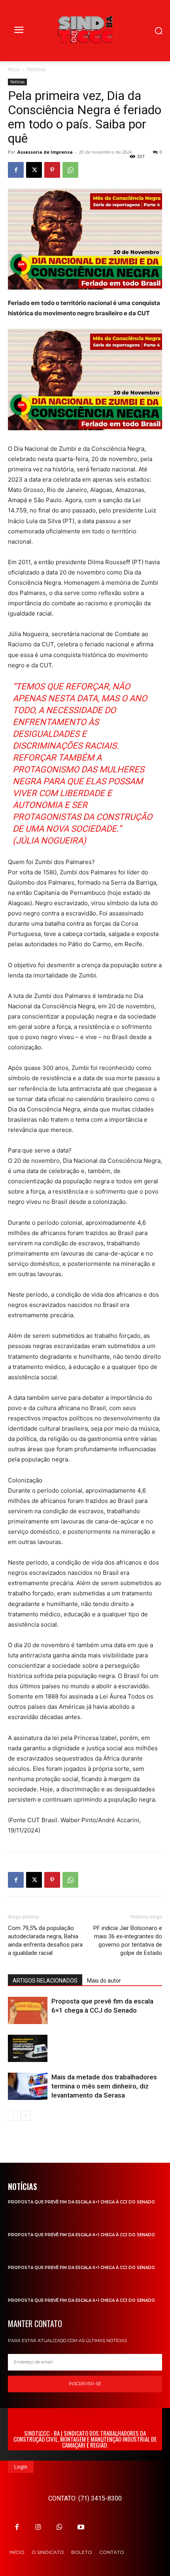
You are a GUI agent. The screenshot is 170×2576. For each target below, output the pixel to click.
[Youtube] (81, 2527)
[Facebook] (16, 170)
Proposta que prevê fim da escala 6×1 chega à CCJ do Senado (81, 2202)
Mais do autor (104, 1981)
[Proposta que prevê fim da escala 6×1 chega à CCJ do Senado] (28, 2010)
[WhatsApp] (70, 170)
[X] (34, 170)
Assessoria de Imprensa (45, 152)
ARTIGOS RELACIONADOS (45, 1981)
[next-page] (25, 2116)
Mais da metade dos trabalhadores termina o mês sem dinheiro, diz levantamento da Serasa (104, 2086)
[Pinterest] (52, 170)
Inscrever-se (85, 2384)
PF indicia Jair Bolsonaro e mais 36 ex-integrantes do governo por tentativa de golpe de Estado (128, 1940)
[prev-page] (13, 2116)
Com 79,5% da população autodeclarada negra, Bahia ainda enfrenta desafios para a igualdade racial (45, 1940)
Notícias (36, 69)
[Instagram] (38, 2527)
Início (14, 69)
